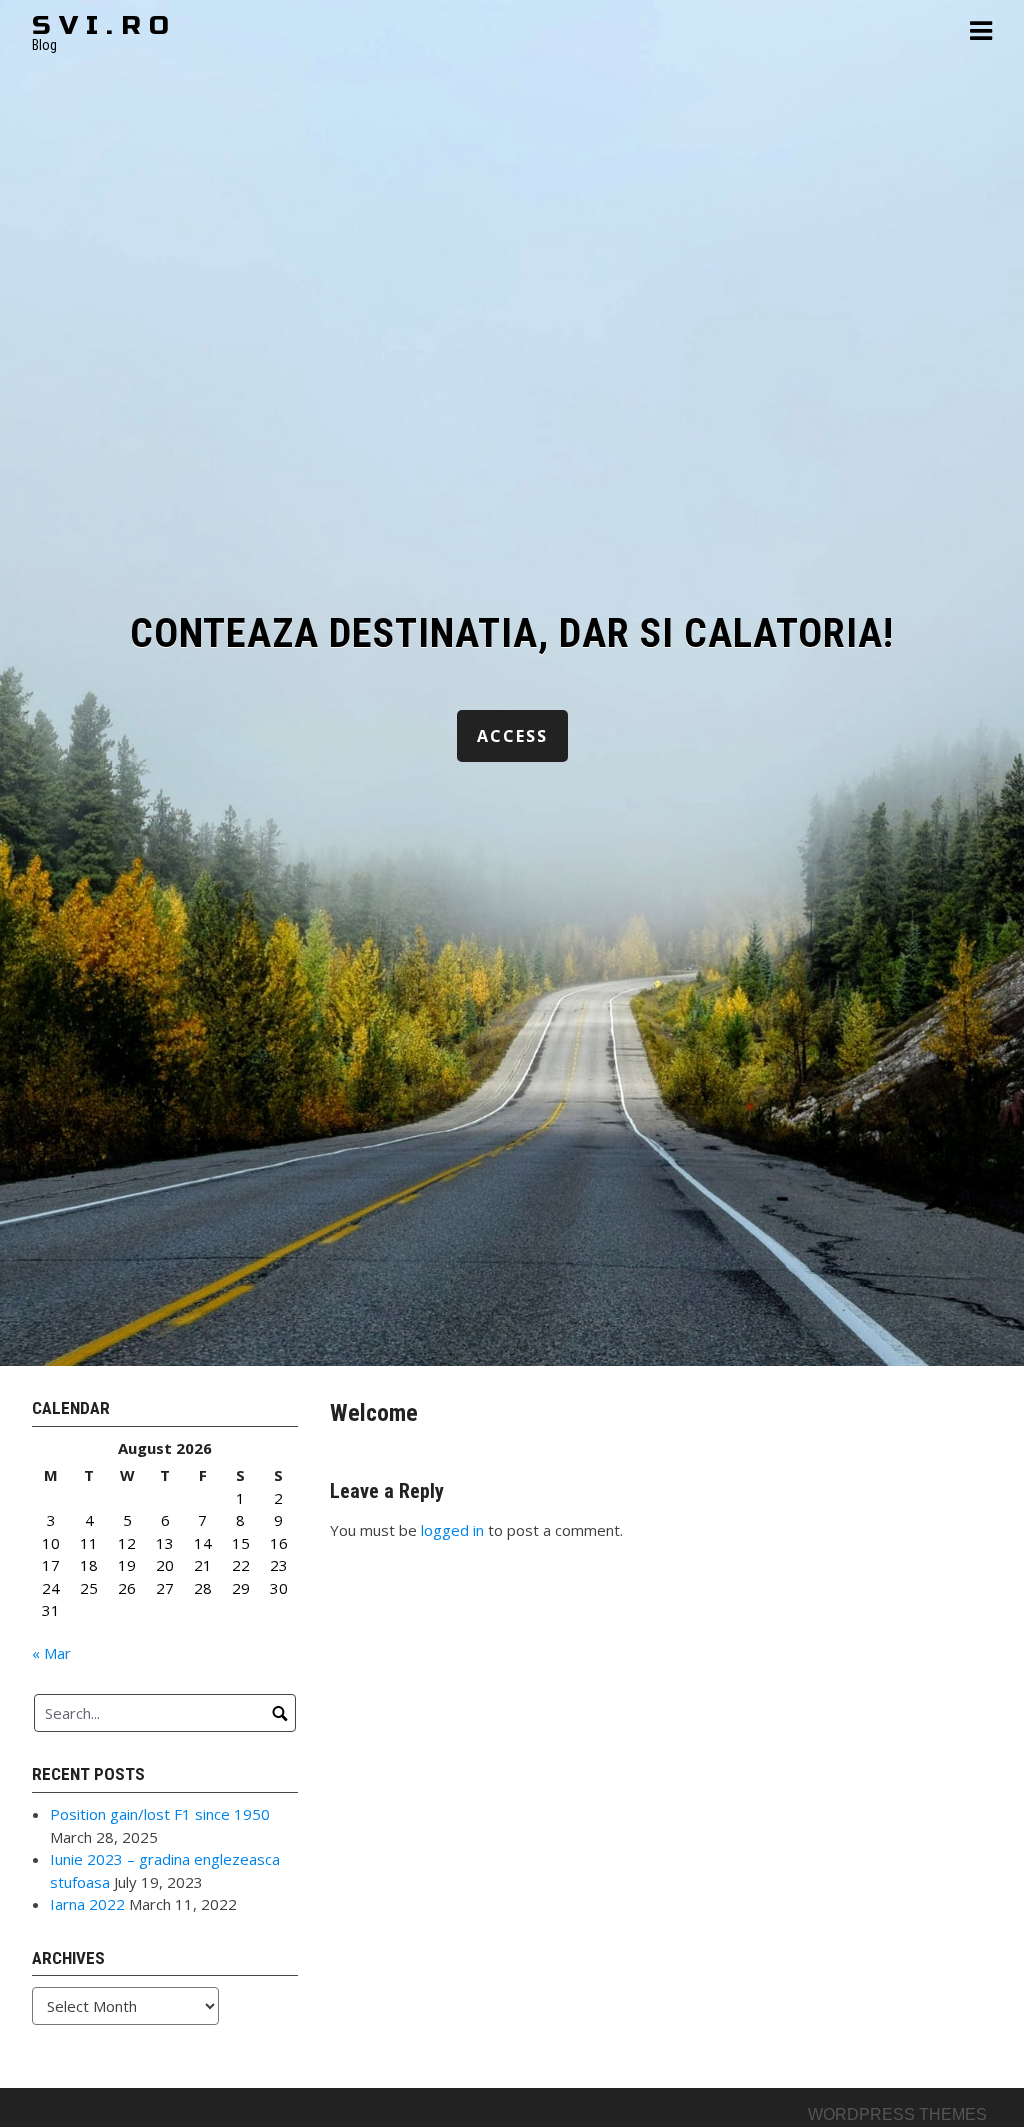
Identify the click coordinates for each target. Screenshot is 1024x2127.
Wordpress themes (897, 2114)
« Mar (51, 1653)
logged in (452, 1530)
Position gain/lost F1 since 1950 (160, 1814)
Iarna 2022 (87, 1904)
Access (512, 736)
